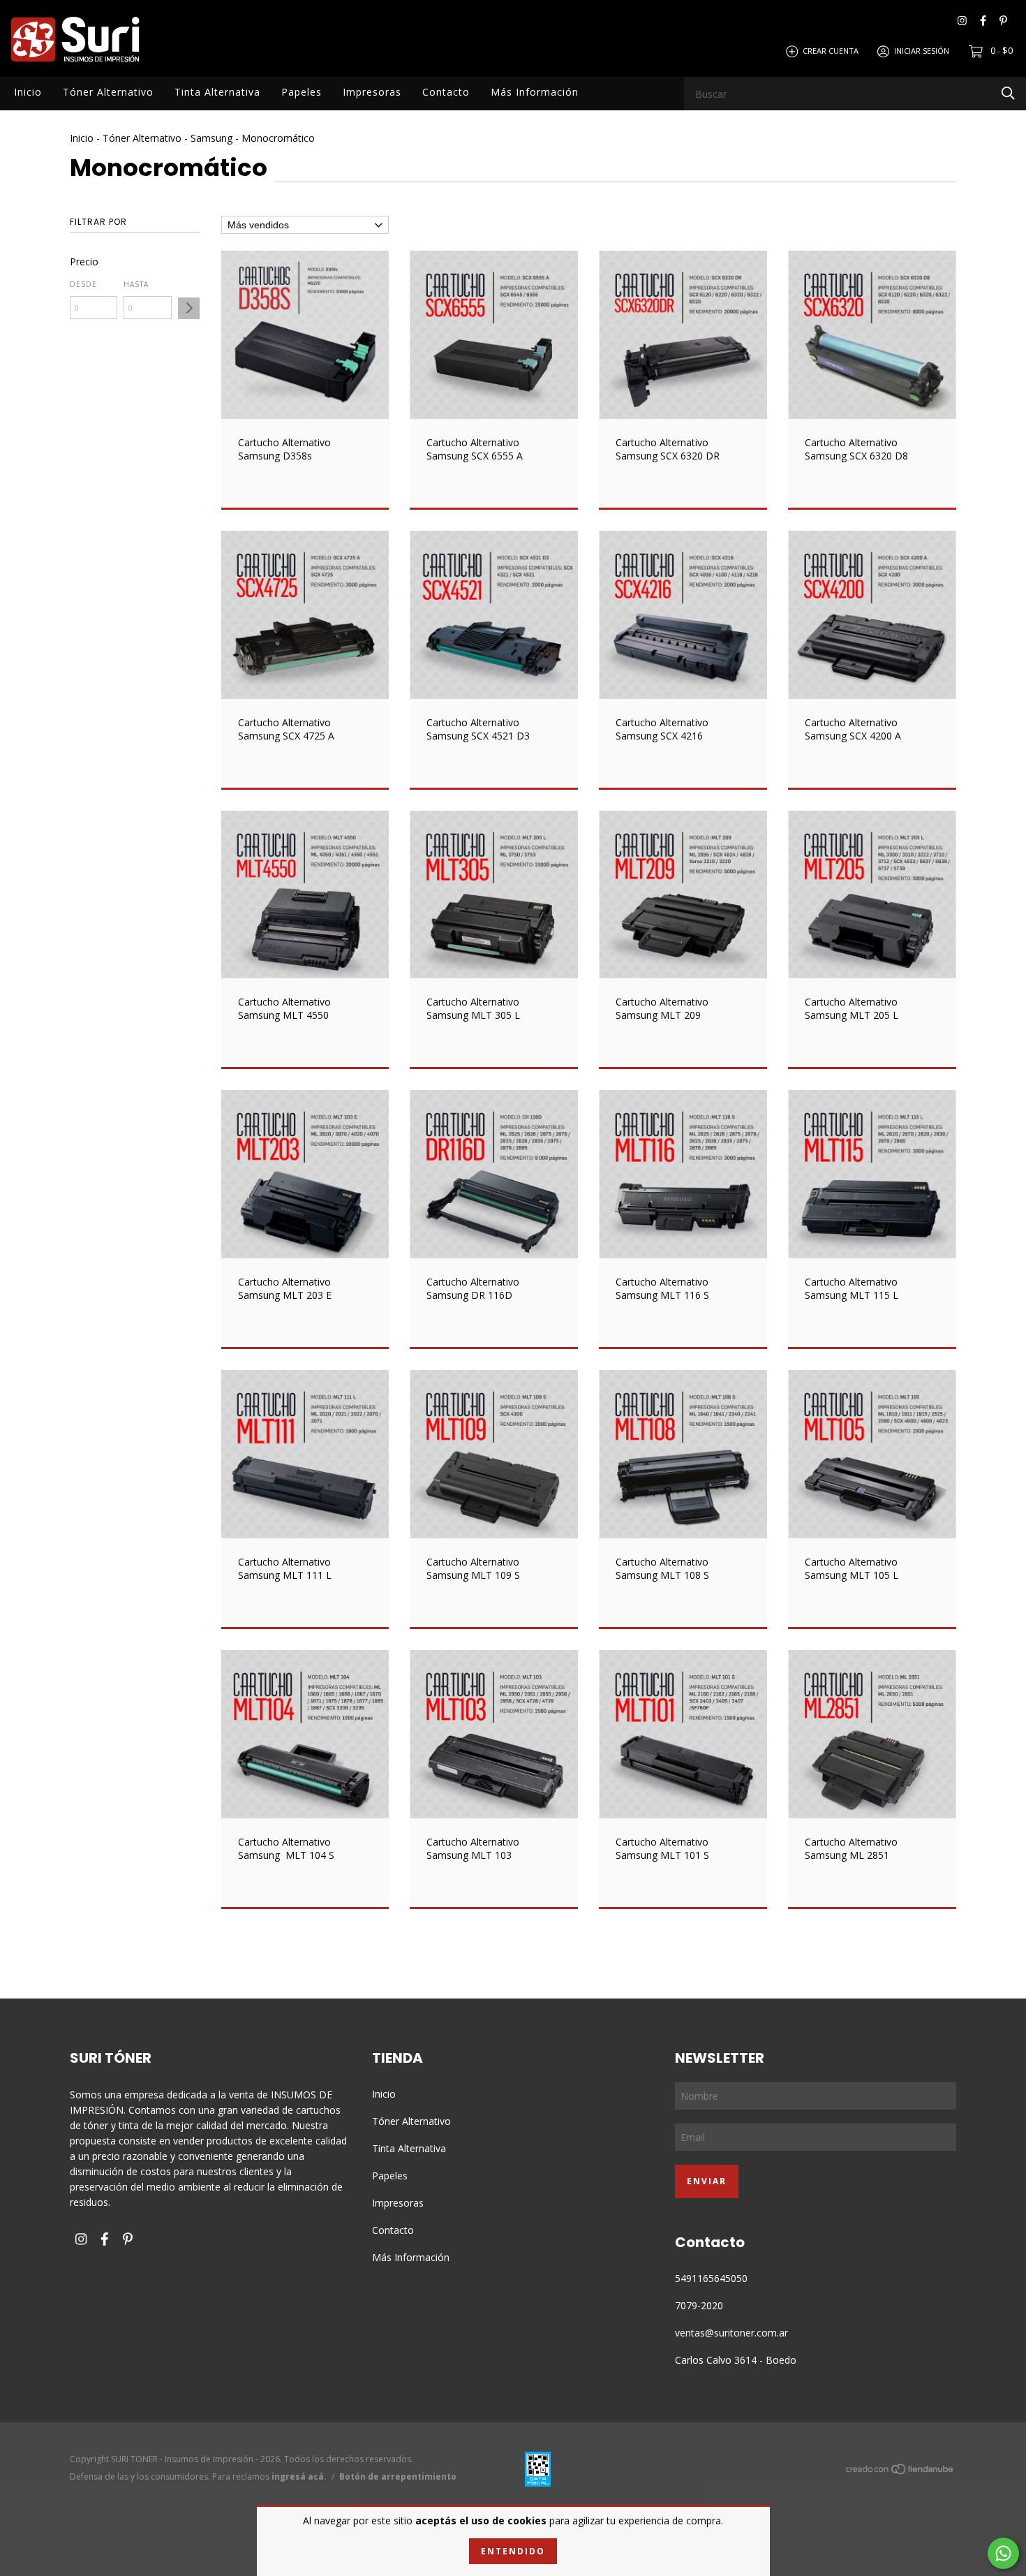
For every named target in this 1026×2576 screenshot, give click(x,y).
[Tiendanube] (900, 2471)
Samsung (211, 138)
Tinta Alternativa (217, 92)
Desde (83, 284)
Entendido (513, 2551)
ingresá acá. (299, 2476)
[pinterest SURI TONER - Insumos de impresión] (1003, 21)
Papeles (302, 92)
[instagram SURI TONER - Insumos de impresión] (962, 21)
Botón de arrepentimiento (398, 2476)
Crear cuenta (831, 51)
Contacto (446, 92)
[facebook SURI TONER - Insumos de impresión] (983, 21)
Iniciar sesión (922, 51)
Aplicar (189, 308)
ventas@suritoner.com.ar (731, 2333)
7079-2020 (699, 2305)
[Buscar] (1008, 93)
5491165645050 (711, 2278)
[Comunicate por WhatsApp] (1003, 2553)
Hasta (136, 284)
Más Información (535, 92)
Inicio (28, 92)
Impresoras (372, 92)
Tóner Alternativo (108, 92)
